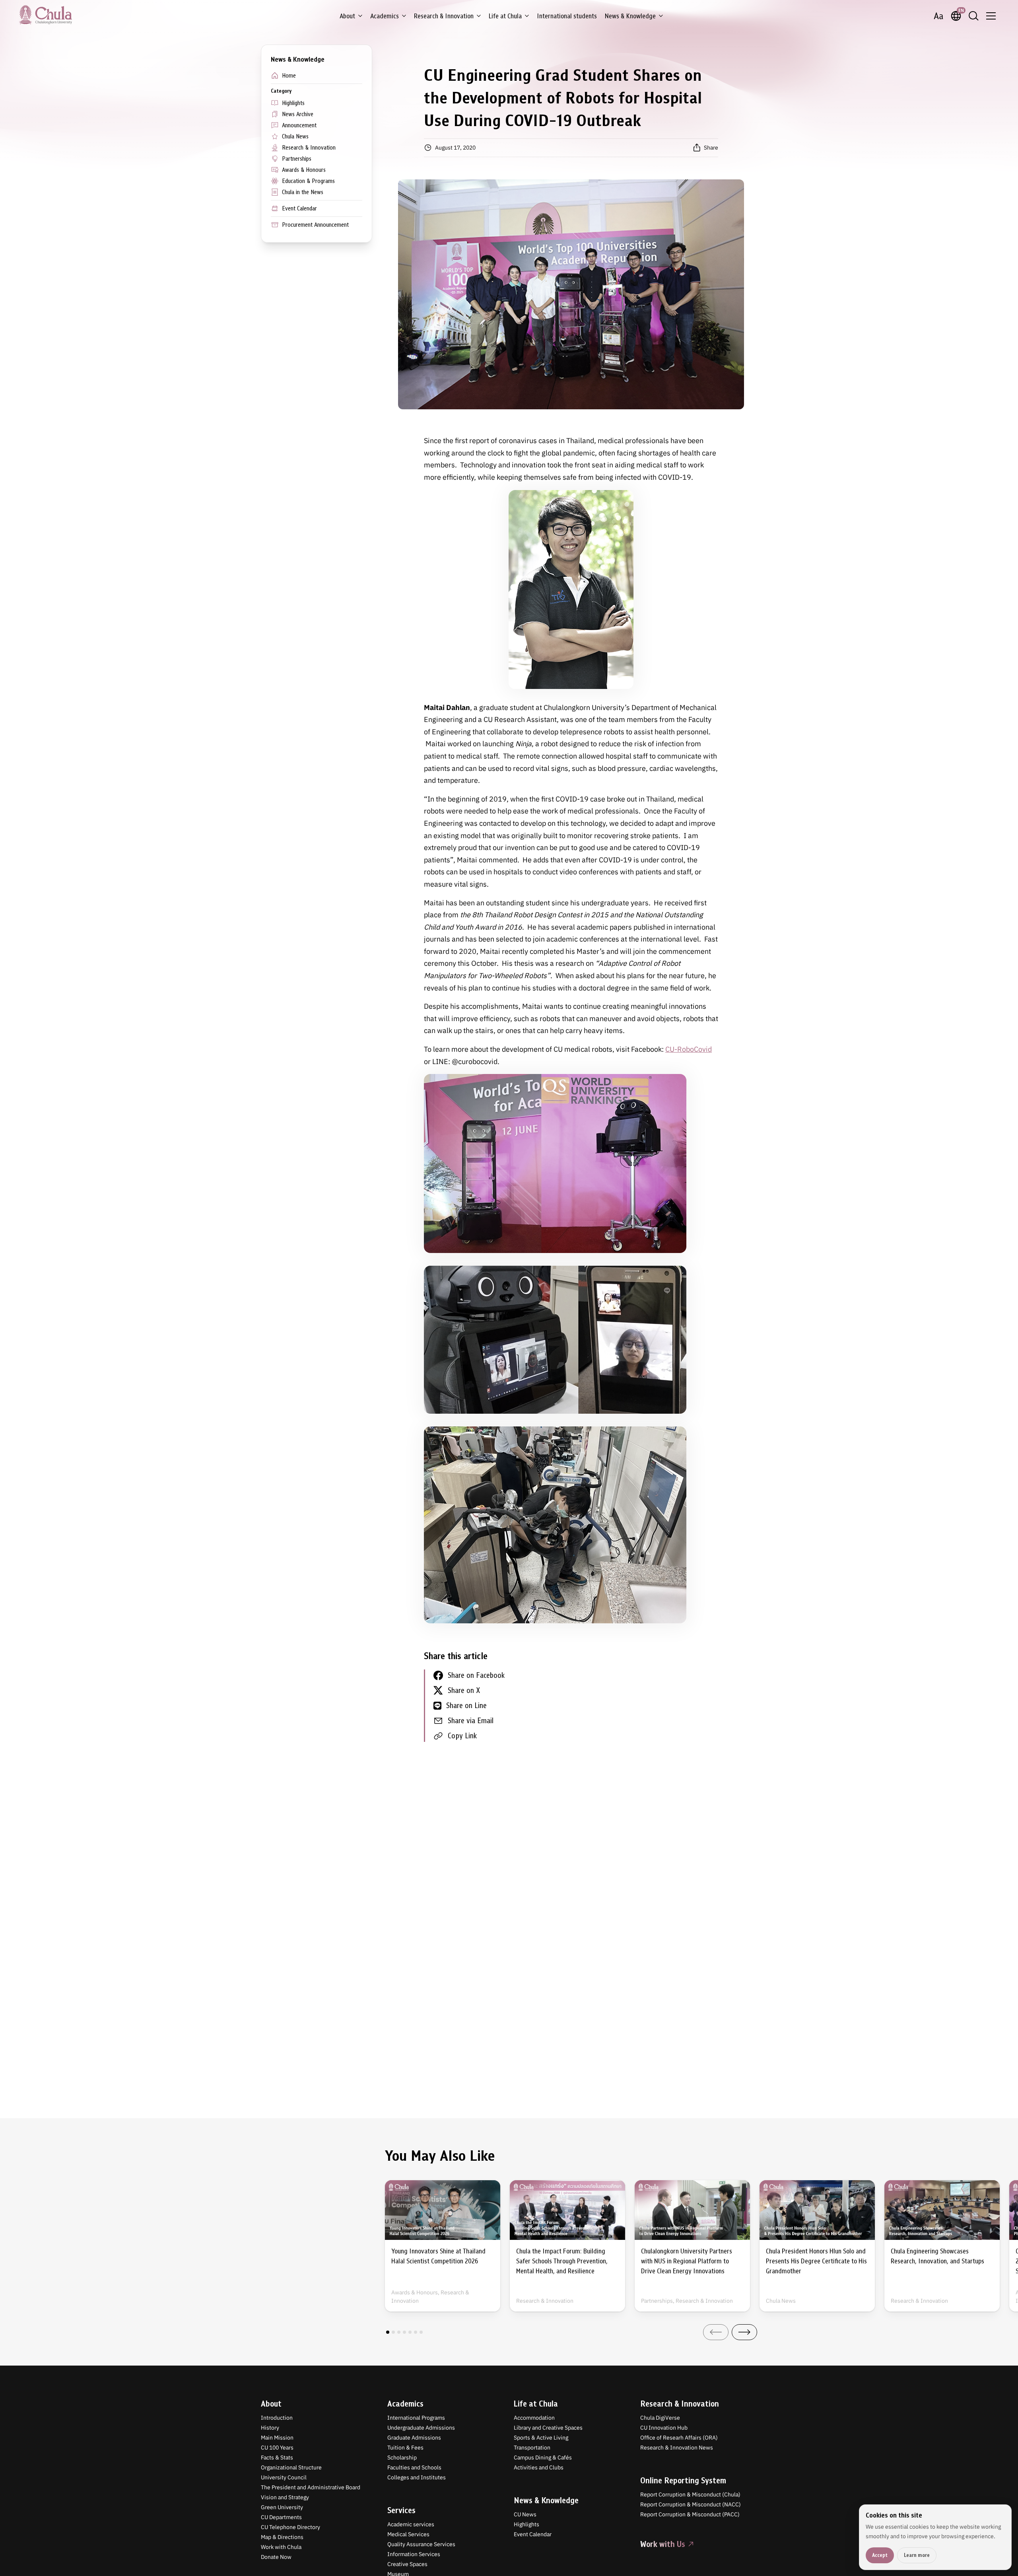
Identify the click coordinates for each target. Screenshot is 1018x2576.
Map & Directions (282, 2537)
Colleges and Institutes (417, 2477)
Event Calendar (299, 208)
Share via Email (471, 1721)
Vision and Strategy (285, 2497)
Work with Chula (281, 2547)
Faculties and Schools (414, 2467)
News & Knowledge (630, 16)
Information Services (414, 2554)
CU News (525, 2514)
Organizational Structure (291, 2467)
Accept (880, 2555)
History (270, 2428)
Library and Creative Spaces (548, 2428)
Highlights (293, 103)
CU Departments (281, 2517)
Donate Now (276, 2557)
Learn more (917, 2555)
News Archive (298, 114)
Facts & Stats (277, 2457)
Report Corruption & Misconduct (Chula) (690, 2494)
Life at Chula (505, 16)
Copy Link (462, 1736)
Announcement (299, 125)
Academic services (411, 2524)
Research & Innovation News (677, 2448)
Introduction (277, 2418)
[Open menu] (991, 16)
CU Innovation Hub (664, 2428)
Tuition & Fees (405, 2448)
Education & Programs (308, 181)
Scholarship (402, 2457)
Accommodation (534, 2418)
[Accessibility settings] (938, 16)
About (347, 16)
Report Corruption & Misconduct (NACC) (691, 2504)
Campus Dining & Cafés (543, 2457)
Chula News (295, 136)
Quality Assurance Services (421, 2544)
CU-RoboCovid (689, 1049)
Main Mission (277, 2438)
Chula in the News (303, 192)
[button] (388, 2332)
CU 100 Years (277, 2448)
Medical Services (408, 2534)
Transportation (532, 2448)
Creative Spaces (407, 2564)
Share (711, 148)
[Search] (973, 16)
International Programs (416, 2418)
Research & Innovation (444, 16)
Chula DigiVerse (660, 2418)
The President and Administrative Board (311, 2487)
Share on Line (466, 1705)
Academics (385, 16)
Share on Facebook (476, 1675)
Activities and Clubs (539, 2467)
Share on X (464, 1690)
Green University (282, 2507)
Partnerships (297, 159)
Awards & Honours (304, 170)
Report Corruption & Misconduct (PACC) (690, 2514)
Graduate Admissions (414, 2438)
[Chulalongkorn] (46, 15)
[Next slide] (744, 2332)
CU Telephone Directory (290, 2527)
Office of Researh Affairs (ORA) (679, 2438)
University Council (284, 2477)
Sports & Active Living (541, 2438)
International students (567, 16)
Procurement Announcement (315, 225)
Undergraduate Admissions (421, 2428)
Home (289, 76)
